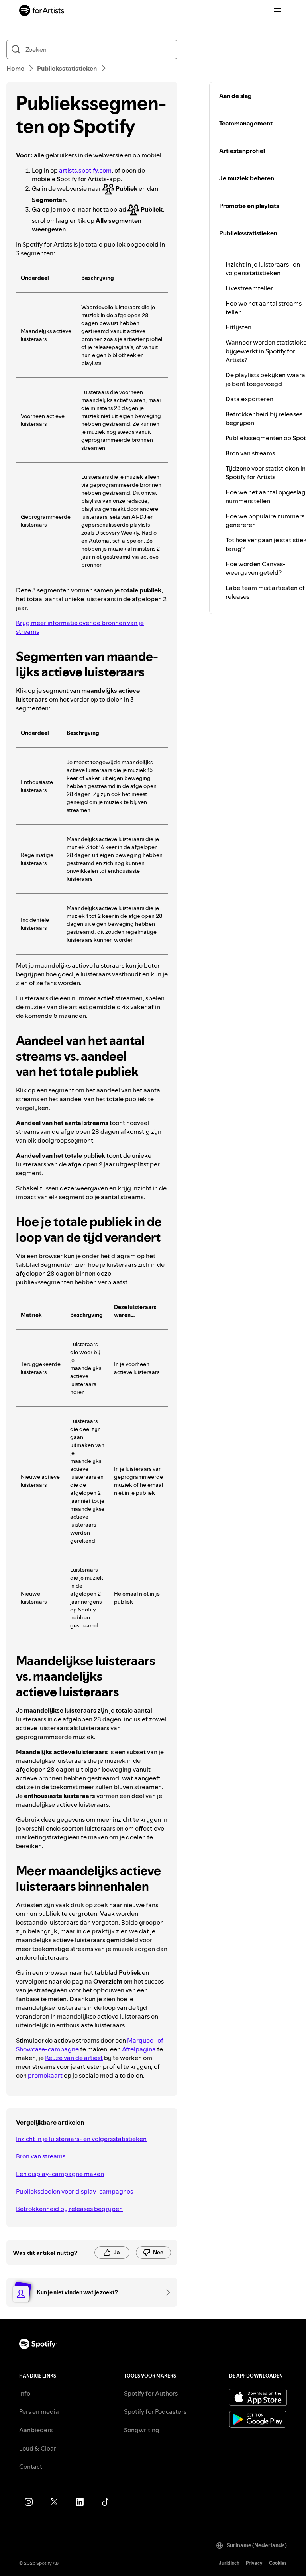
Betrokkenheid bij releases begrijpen (69, 2209)
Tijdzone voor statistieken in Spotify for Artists (266, 472)
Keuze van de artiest (74, 2058)
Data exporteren (249, 399)
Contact (31, 2466)
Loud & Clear (38, 2448)
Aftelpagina (139, 2049)
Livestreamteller (249, 288)
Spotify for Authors (151, 2393)
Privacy (254, 2563)
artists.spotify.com (85, 170)
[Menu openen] (277, 11)
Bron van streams (41, 2156)
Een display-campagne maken (60, 2174)
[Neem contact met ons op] (165, 2292)
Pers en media (39, 2411)
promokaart (45, 2075)
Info (25, 2393)
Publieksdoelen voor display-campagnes (75, 2191)
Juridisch (229, 2563)
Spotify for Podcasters (155, 2411)
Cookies (278, 2563)
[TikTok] (105, 2502)
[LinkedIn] (80, 2502)
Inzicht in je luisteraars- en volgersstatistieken (81, 2139)
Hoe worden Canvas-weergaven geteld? (256, 568)
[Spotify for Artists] (42, 11)
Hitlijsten (238, 327)
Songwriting (142, 2430)
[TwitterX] (54, 2502)
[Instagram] (29, 2502)
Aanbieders (36, 2430)
